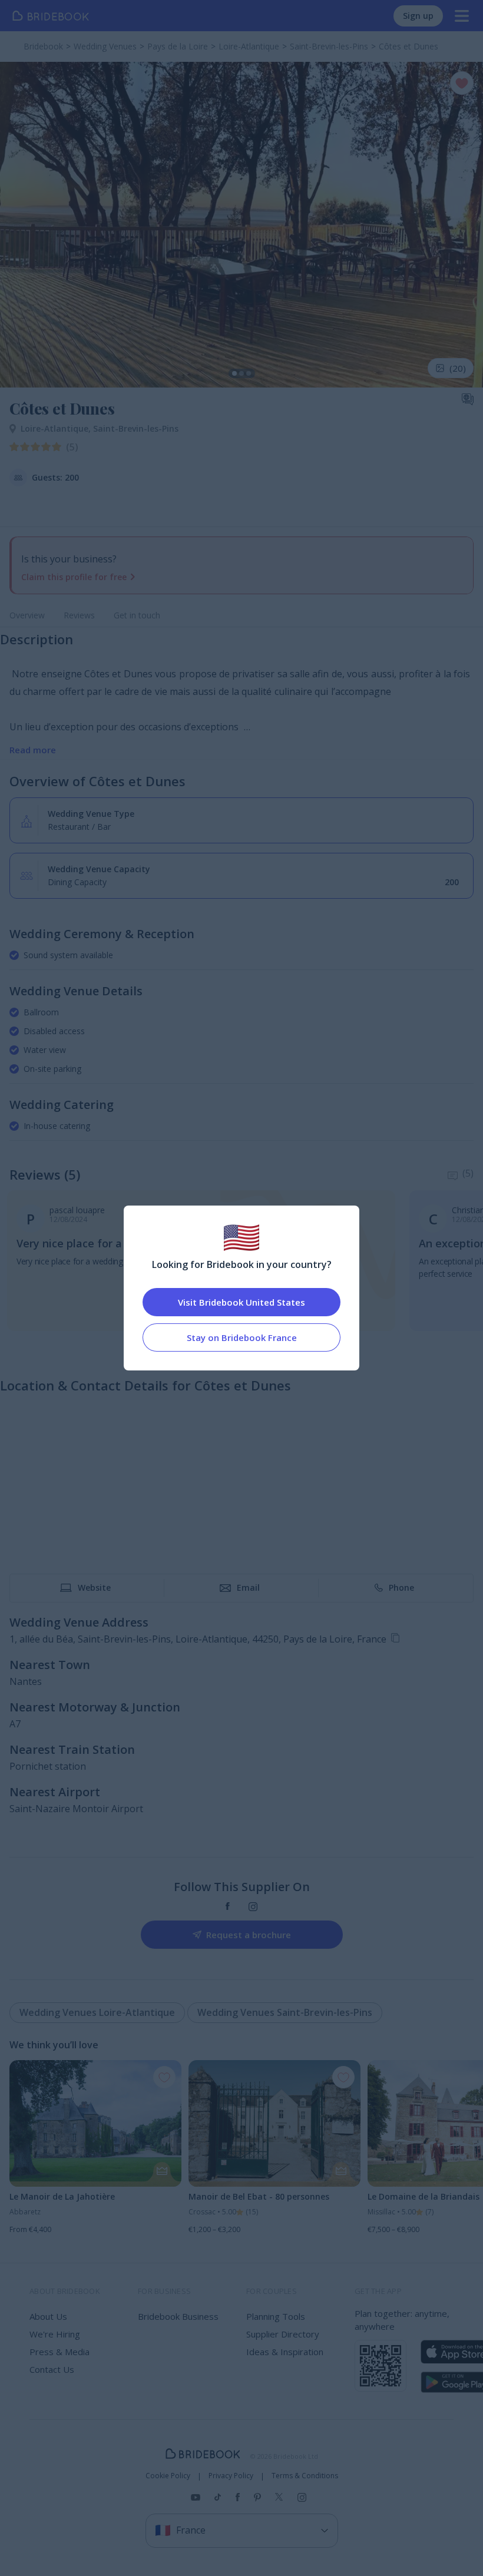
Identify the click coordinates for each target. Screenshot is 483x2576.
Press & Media (59, 2352)
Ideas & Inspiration (285, 2352)
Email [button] (248, 1587)
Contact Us (52, 2369)
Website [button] (94, 1587)
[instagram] (253, 1907)
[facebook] (228, 1907)
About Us (48, 2316)
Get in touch (137, 615)
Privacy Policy (231, 2476)
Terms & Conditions (305, 2476)
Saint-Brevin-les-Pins (136, 428)
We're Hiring (55, 2334)
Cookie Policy (168, 2476)
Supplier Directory (283, 2334)
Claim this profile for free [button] (74, 577)
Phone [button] (401, 1587)
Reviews (79, 615)
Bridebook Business (178, 2316)
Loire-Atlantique (57, 428)
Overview (27, 615)
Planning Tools (276, 2316)
